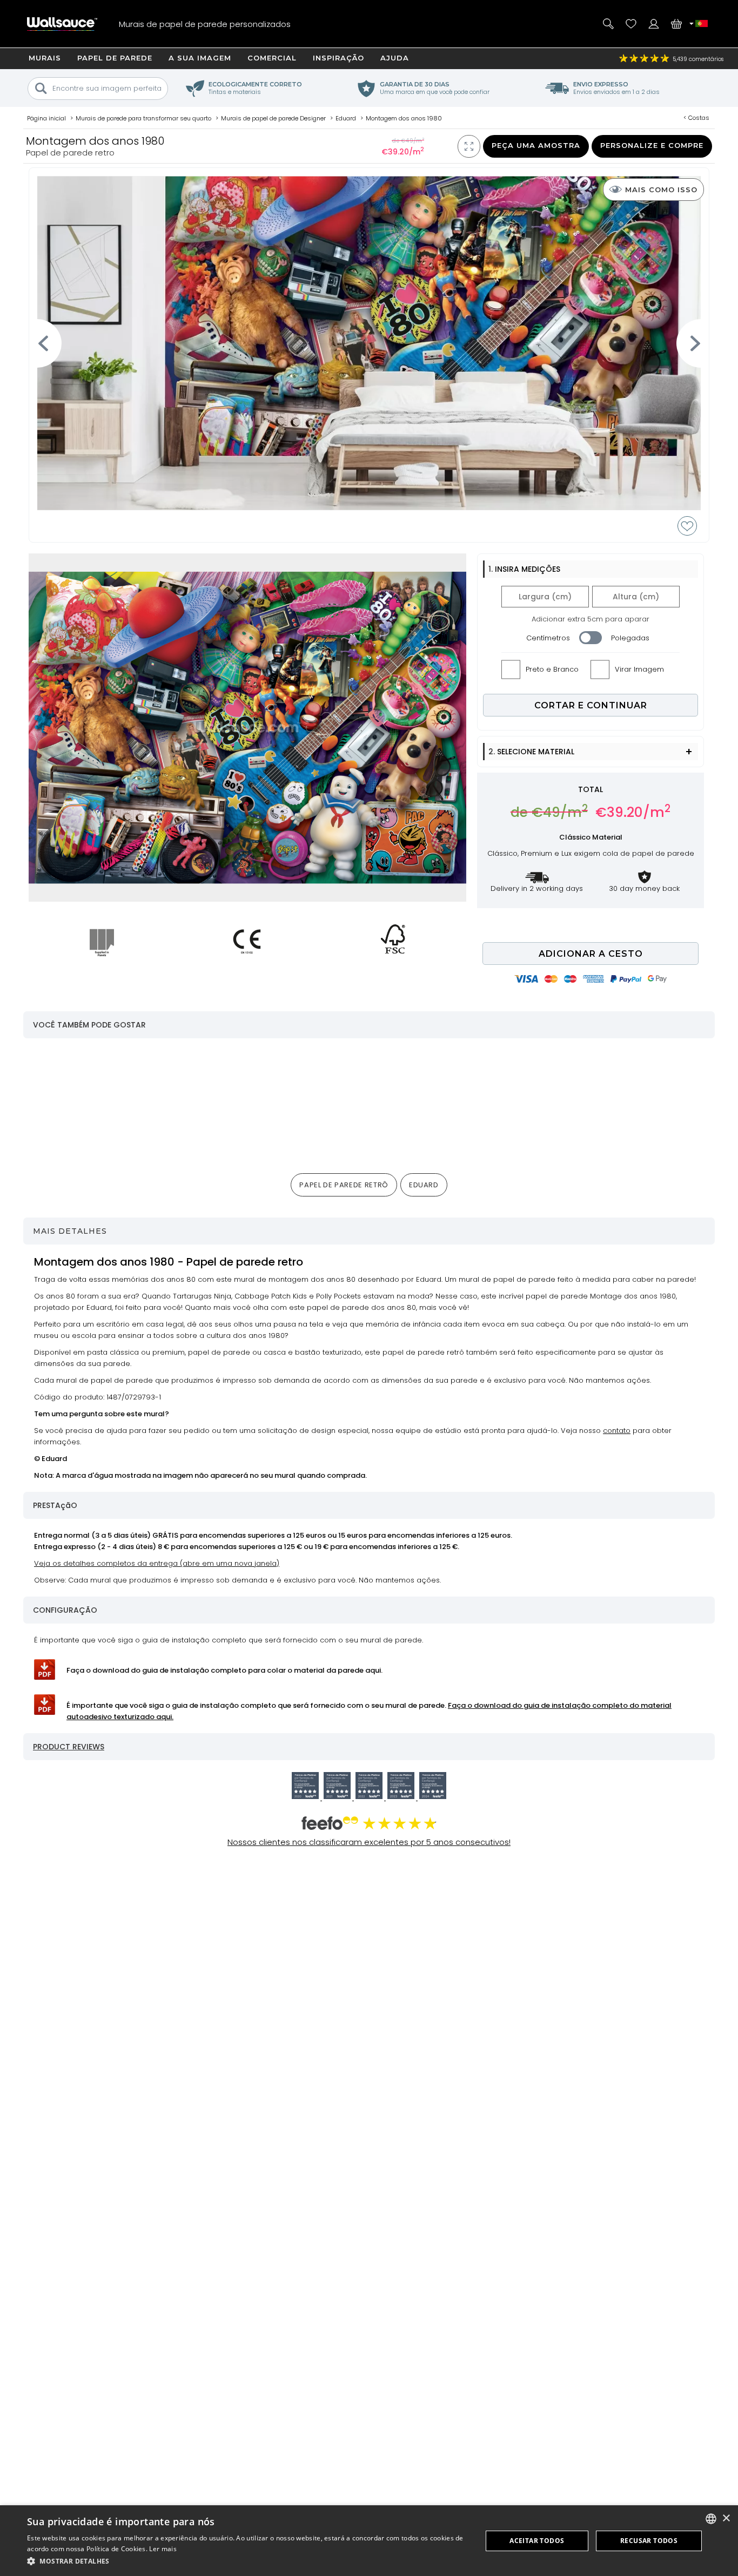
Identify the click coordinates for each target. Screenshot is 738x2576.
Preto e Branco (552, 669)
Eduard (424, 1185)
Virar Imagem (639, 669)
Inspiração (338, 58)
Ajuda (395, 58)
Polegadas (630, 638)
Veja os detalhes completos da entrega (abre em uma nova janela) (157, 1563)
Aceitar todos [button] (537, 2541)
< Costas (696, 118)
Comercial (272, 58)
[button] (247, 2561)
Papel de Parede (115, 58)
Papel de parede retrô (344, 1185)
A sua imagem (200, 58)
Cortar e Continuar (591, 705)
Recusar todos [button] (649, 2541)
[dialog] (369, 2541)
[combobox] (711, 2519)
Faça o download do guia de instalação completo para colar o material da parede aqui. (224, 1670)
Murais (45, 58)
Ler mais (163, 2549)
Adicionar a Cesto (591, 954)
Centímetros (548, 638)
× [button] (726, 2518)
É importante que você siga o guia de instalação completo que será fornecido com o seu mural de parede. (369, 1711)
